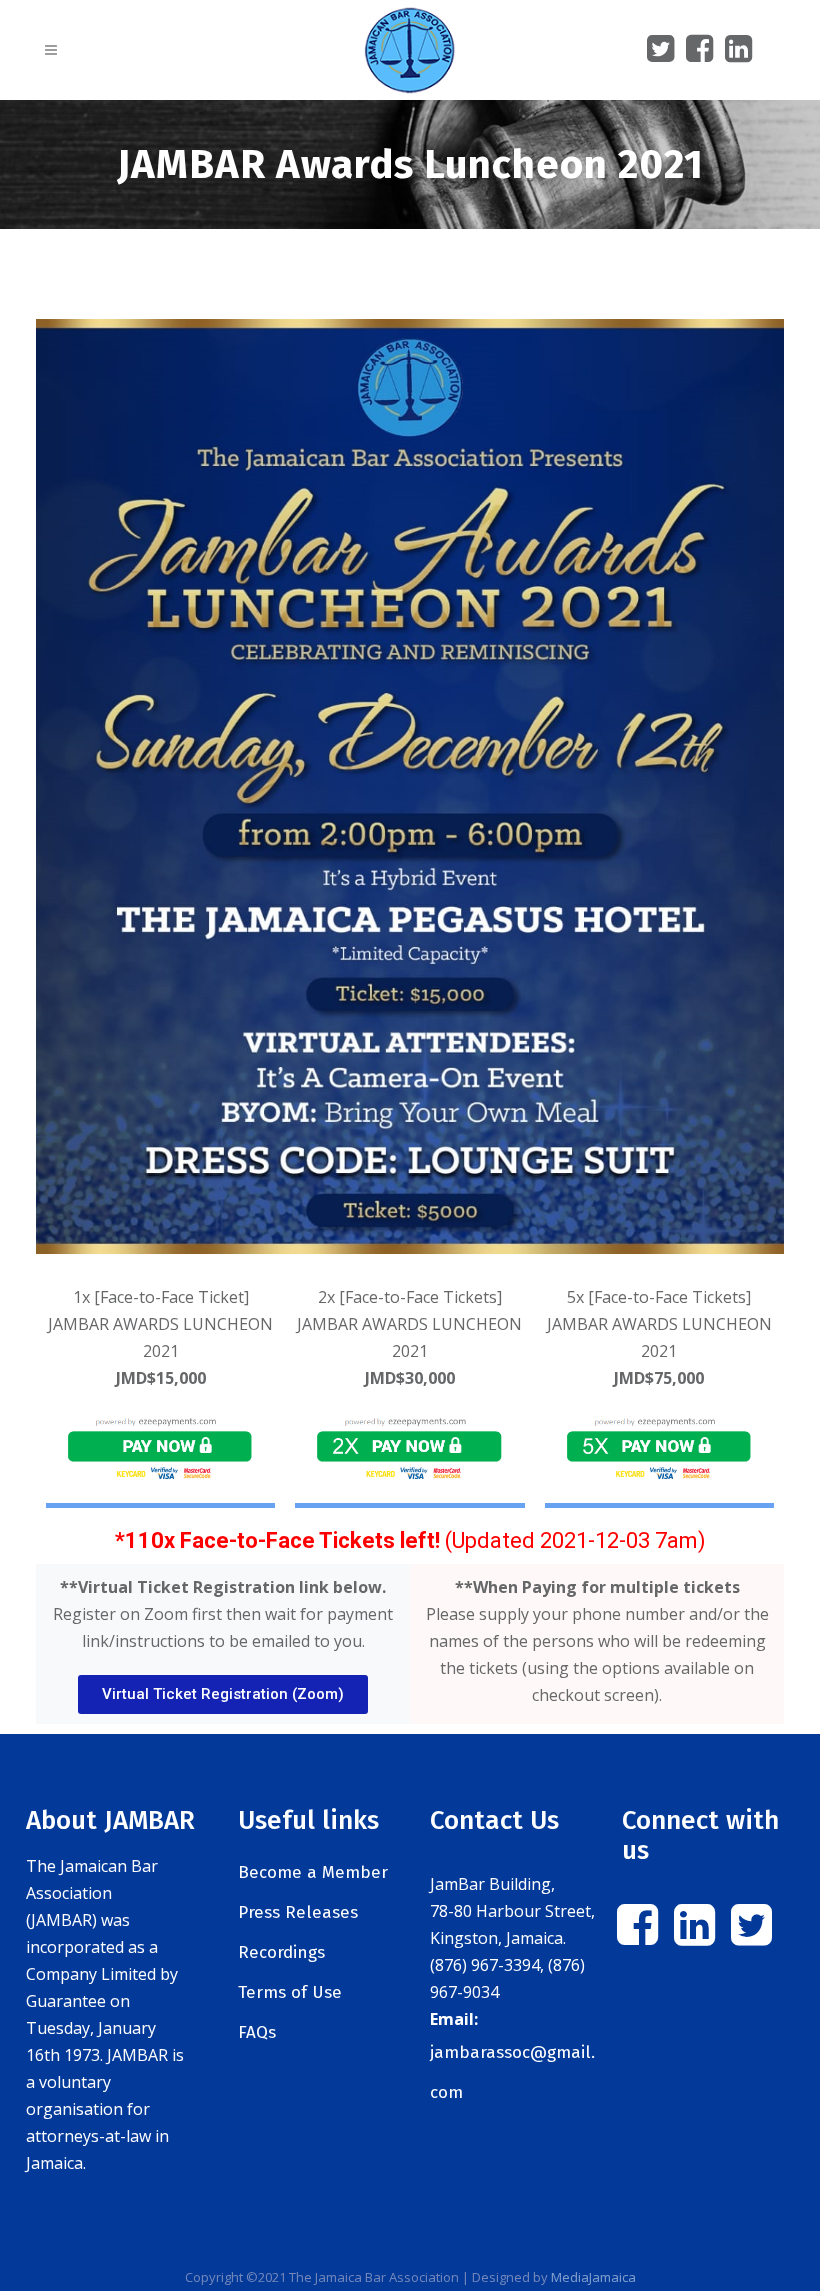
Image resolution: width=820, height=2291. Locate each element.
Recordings (281, 1952)
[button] (223, 1694)
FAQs (257, 2032)
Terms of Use (290, 1992)
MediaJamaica (593, 2277)
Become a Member (313, 1872)
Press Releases (298, 1912)
